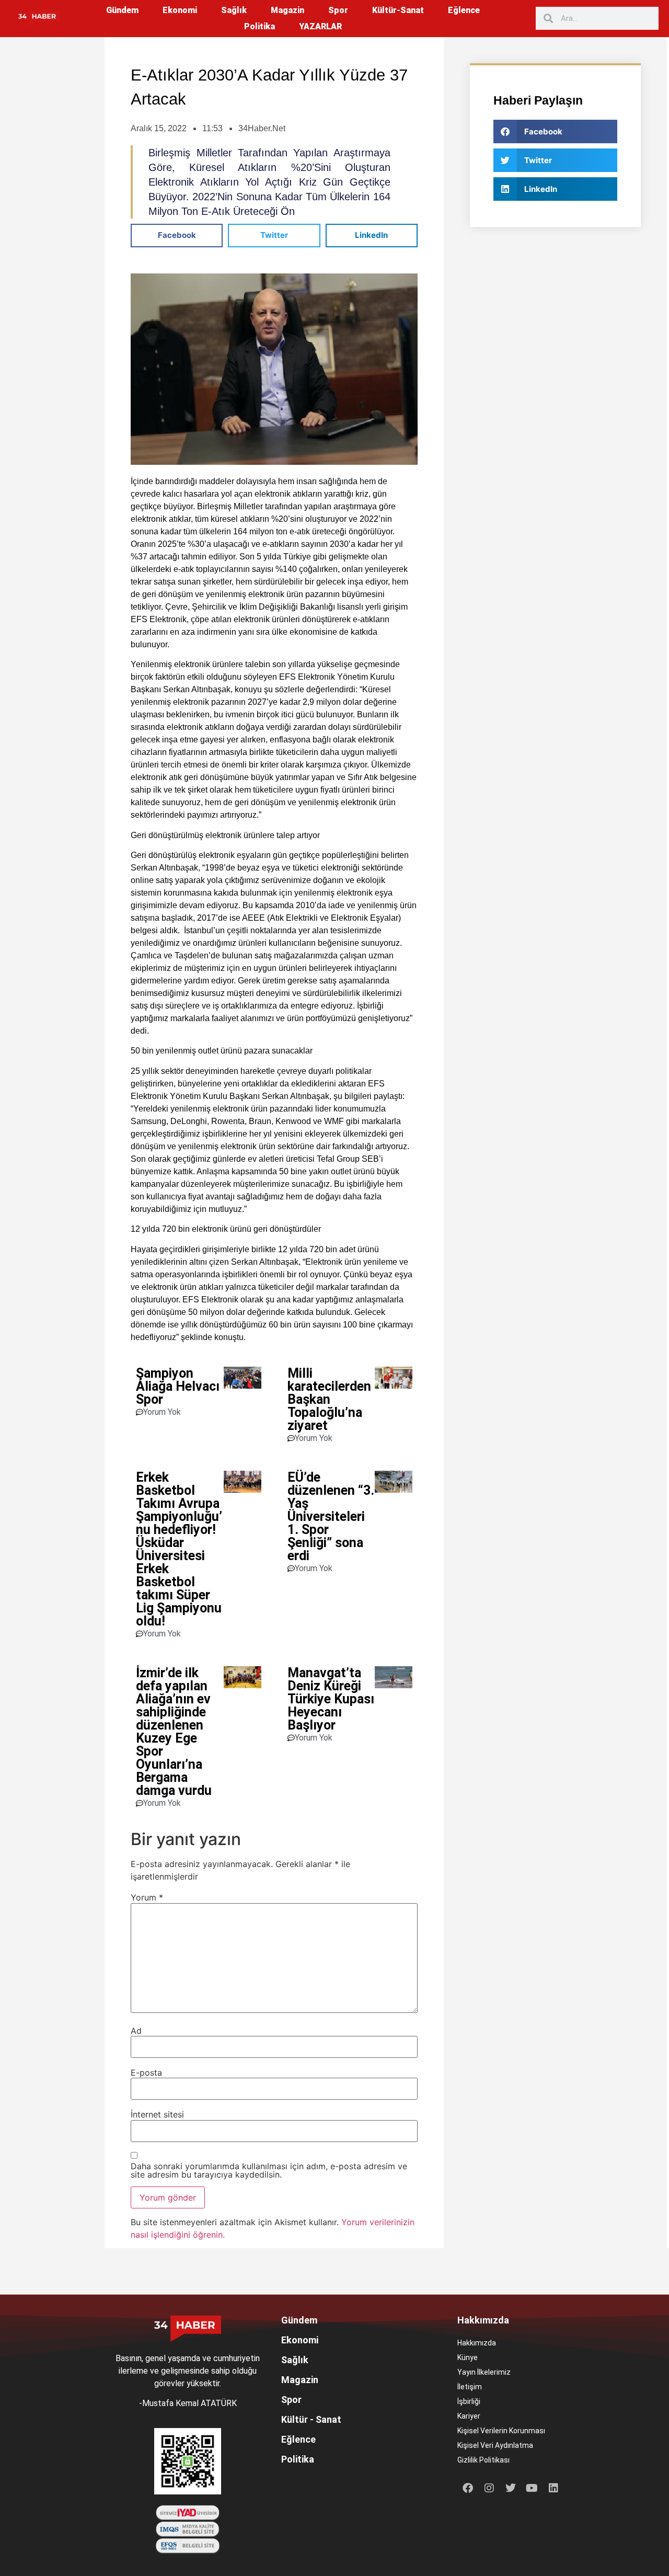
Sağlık (234, 10)
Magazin (287, 10)
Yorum (147, 1897)
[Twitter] (511, 2488)
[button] (177, 236)
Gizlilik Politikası (483, 2460)
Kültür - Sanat (311, 2419)
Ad (136, 2031)
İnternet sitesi (157, 2114)
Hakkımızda (477, 2343)
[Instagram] (489, 2488)
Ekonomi (180, 10)
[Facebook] (468, 2488)
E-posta (146, 2073)
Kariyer (469, 2416)
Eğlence (464, 10)
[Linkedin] (553, 2488)
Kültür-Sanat (398, 10)
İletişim (470, 2387)
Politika (259, 26)
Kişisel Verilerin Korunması (501, 2431)
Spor (338, 10)
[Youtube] (532, 2488)
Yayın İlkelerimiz (484, 2372)
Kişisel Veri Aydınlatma (495, 2445)
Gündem (122, 10)
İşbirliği (469, 2401)
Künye (468, 2357)
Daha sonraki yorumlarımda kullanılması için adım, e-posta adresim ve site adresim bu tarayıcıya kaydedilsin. (269, 2170)
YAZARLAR (320, 26)
